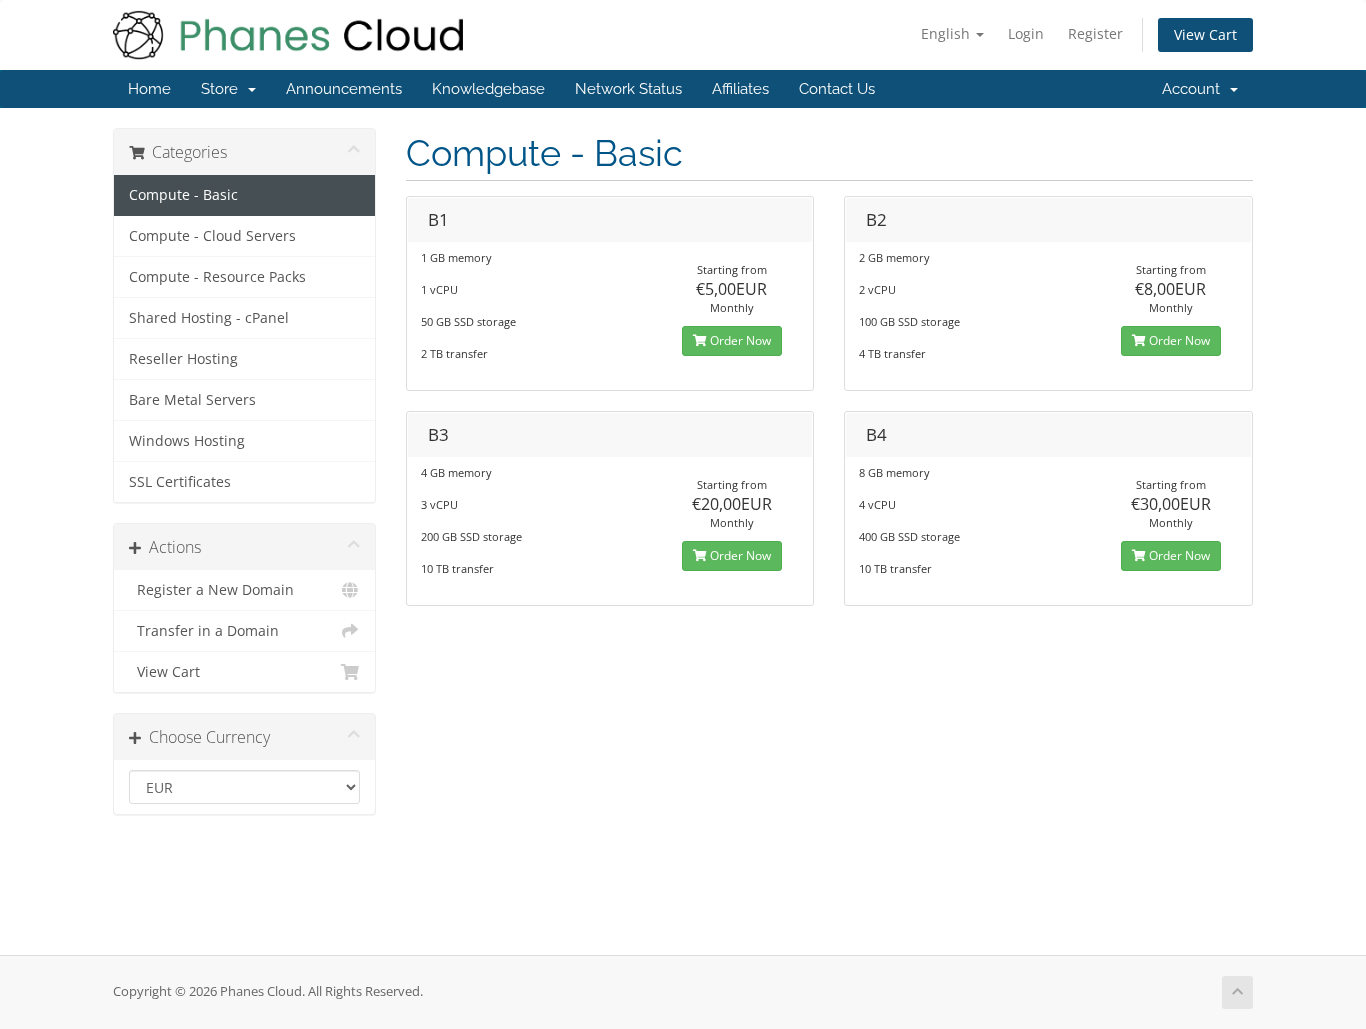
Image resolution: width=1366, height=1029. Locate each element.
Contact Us (837, 89)
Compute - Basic (183, 195)
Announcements (344, 89)
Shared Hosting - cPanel (209, 318)
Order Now (739, 340)
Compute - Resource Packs (217, 277)
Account (1195, 89)
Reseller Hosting (183, 359)
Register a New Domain (211, 590)
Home (149, 89)
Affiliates (740, 89)
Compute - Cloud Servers (212, 236)
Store (223, 89)
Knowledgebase (488, 89)
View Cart (1205, 34)
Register (1095, 33)
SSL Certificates (180, 482)
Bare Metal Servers (192, 400)
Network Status (628, 89)
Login (1026, 33)
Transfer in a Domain (204, 631)
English (947, 33)
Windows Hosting (187, 441)
